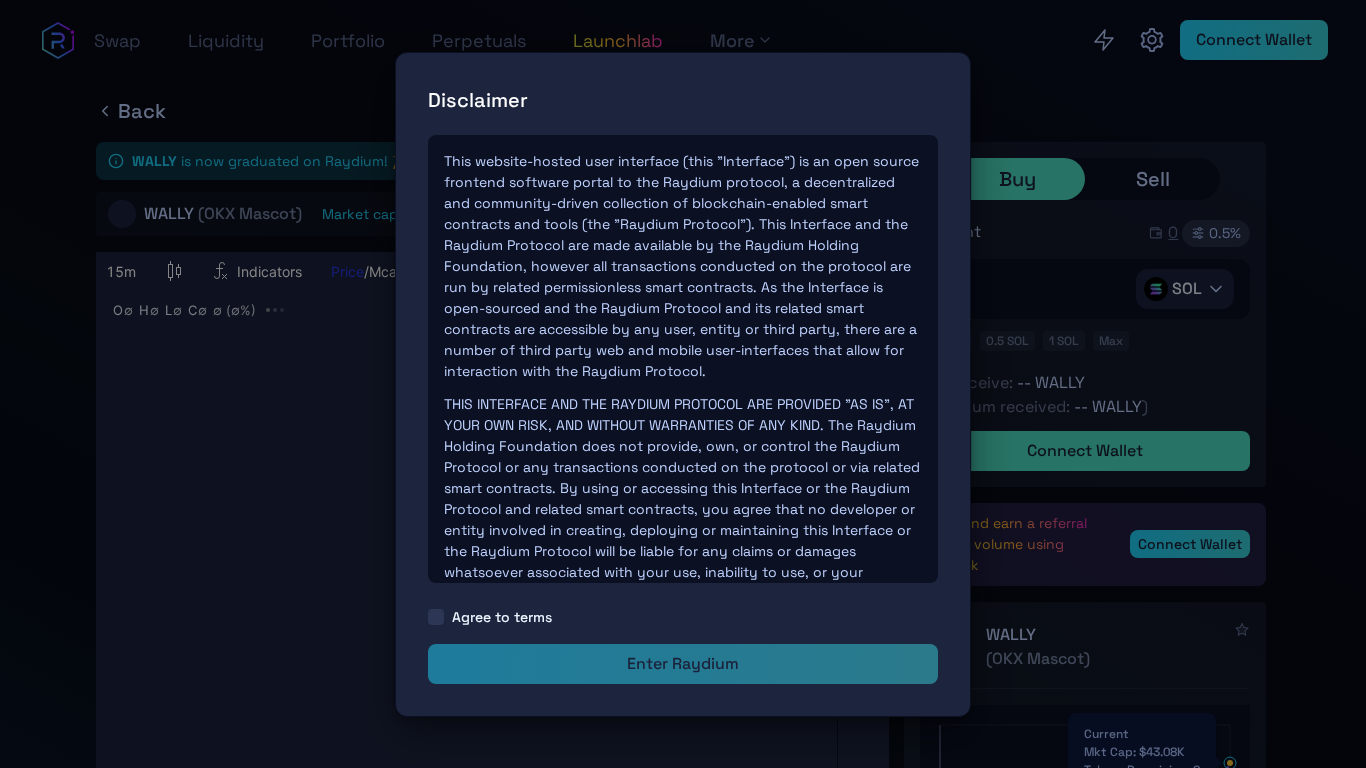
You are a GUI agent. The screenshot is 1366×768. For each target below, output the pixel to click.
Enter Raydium (683, 663)
